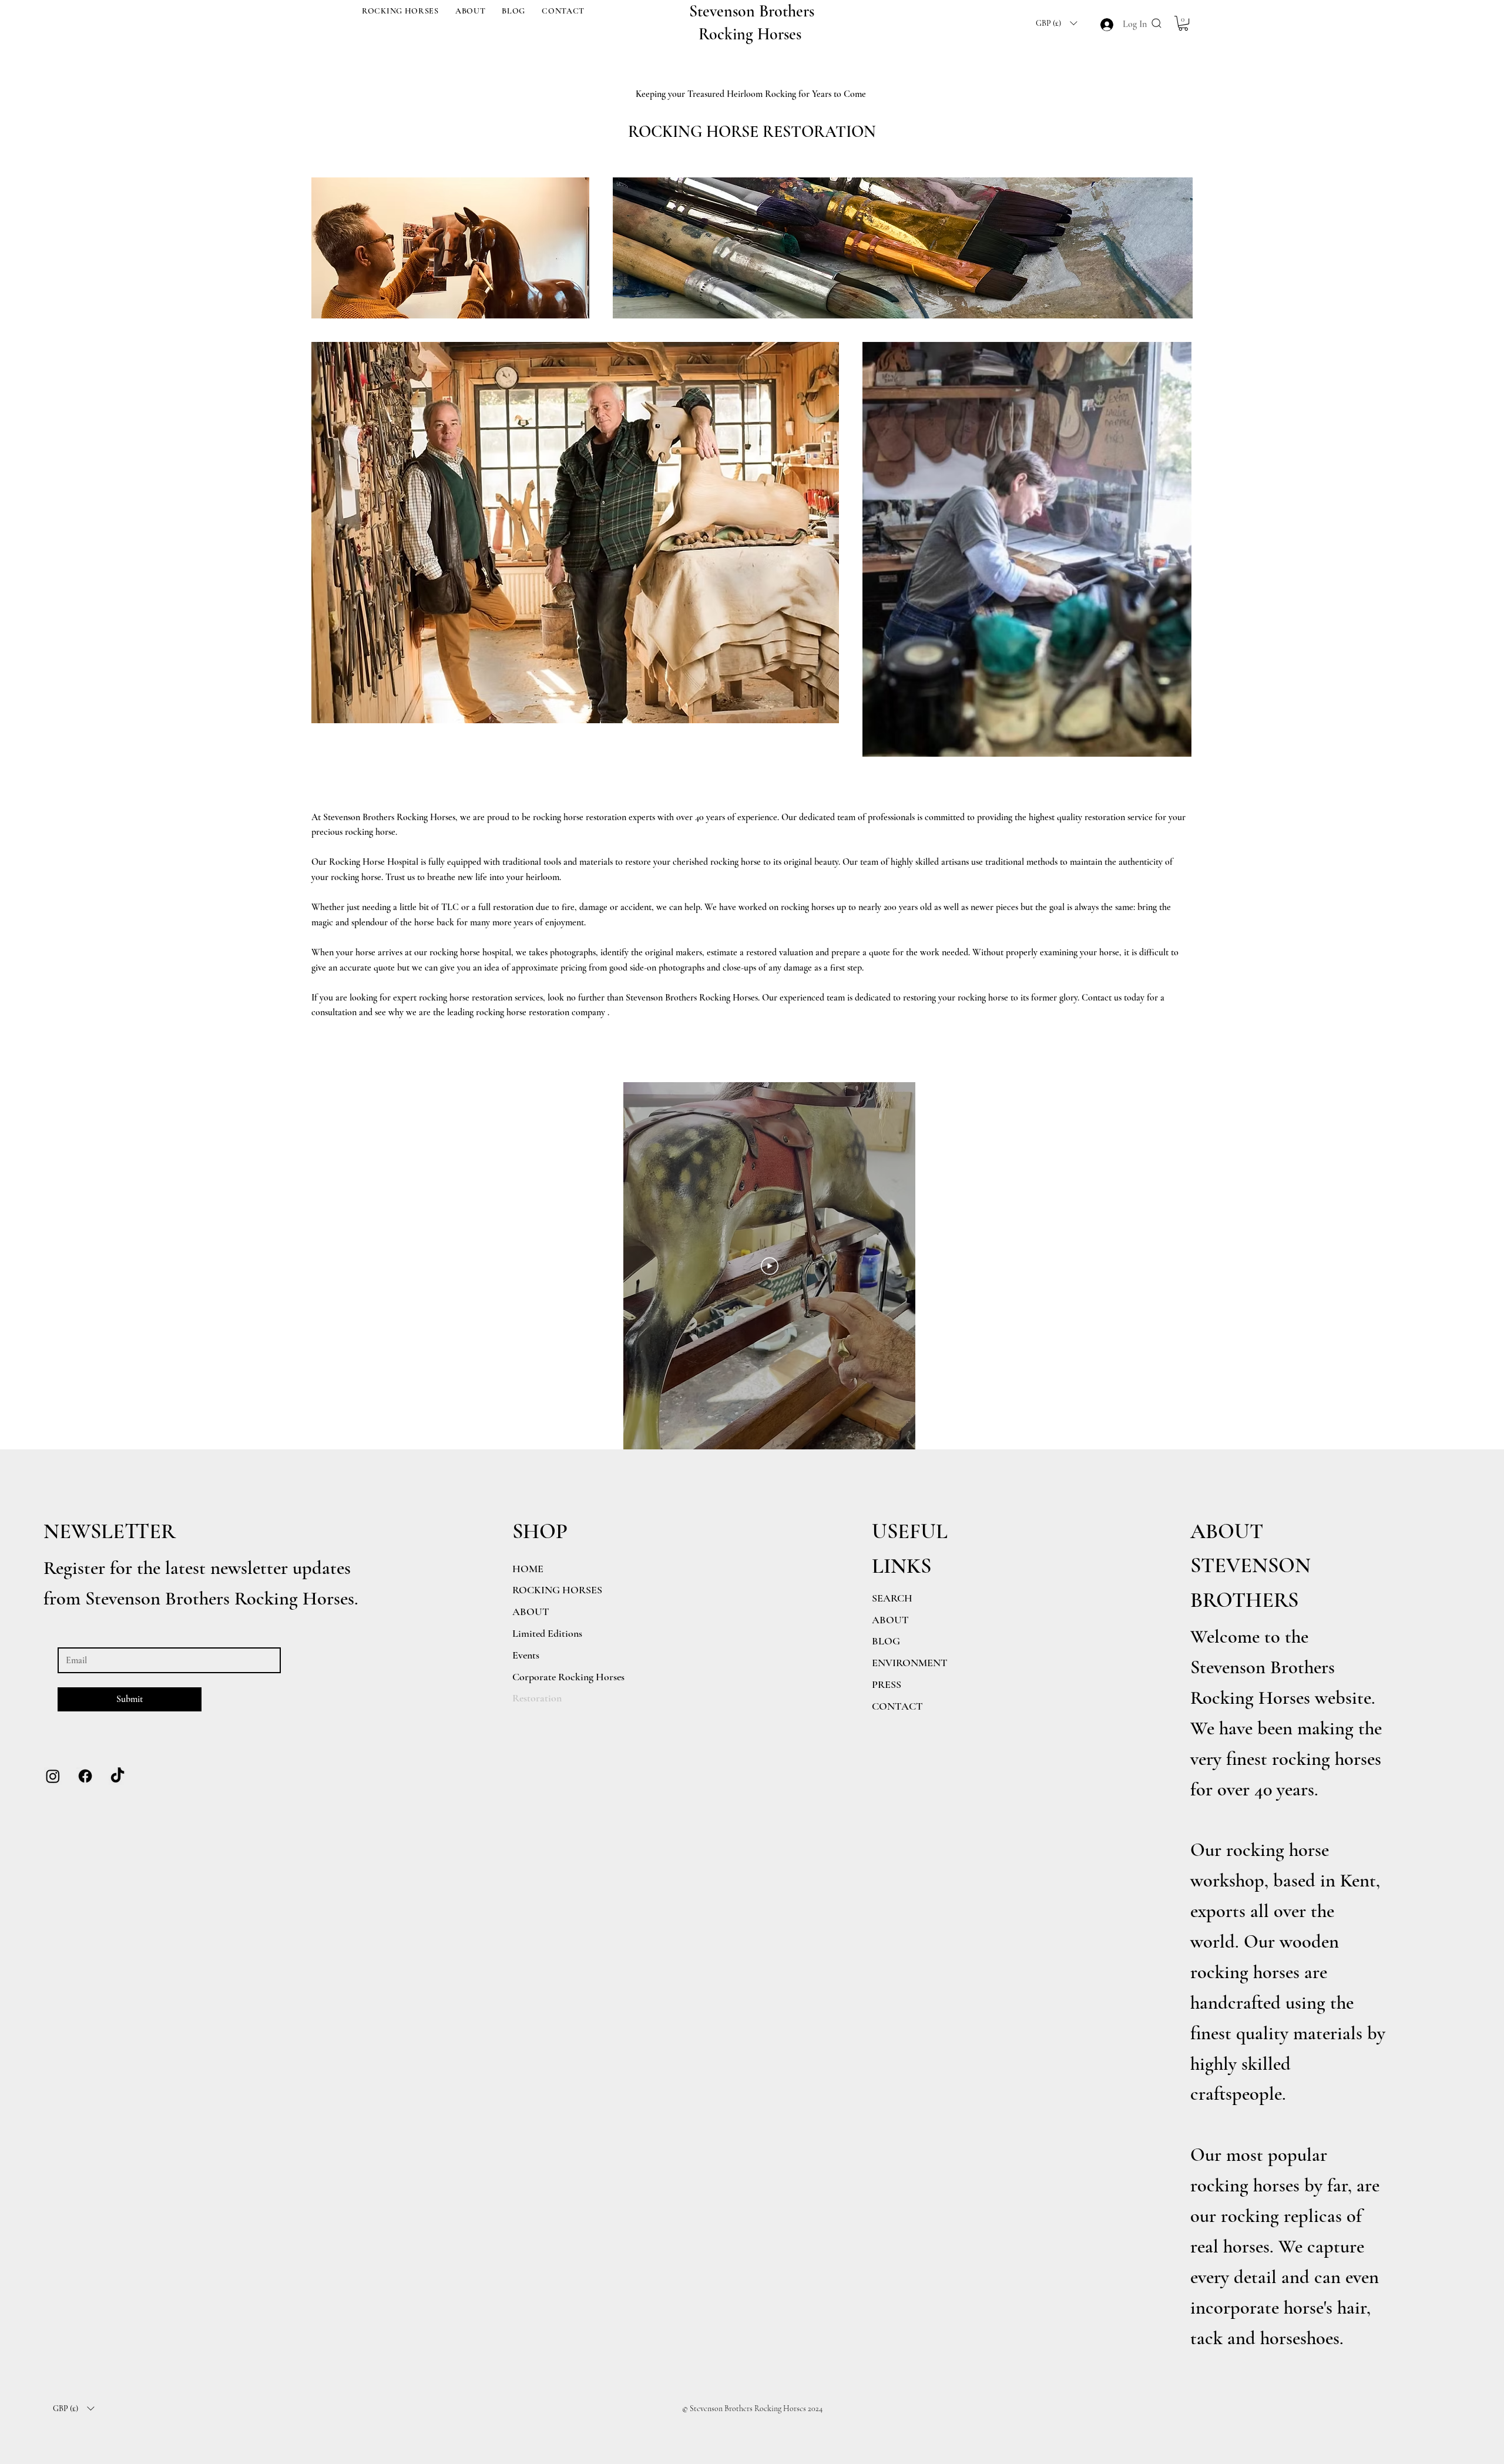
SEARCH (892, 1598)
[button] (400, 11)
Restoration (537, 1698)
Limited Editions (547, 1633)
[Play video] (770, 1266)
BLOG (886, 1641)
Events (526, 1655)
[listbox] (1056, 23)
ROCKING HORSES (557, 1590)
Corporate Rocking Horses (568, 1677)
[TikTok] (117, 1776)
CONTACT (897, 1706)
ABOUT (890, 1620)
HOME (528, 1569)
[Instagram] (53, 1776)
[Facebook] (85, 1776)
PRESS (887, 1684)
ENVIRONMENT (910, 1663)
